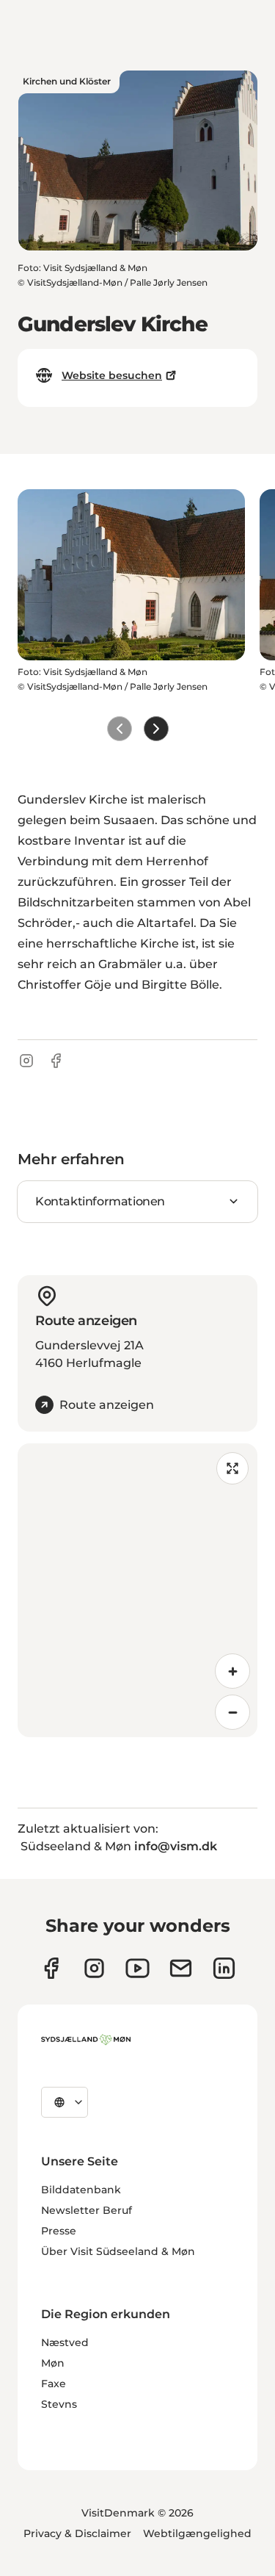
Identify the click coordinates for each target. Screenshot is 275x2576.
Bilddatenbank (81, 2190)
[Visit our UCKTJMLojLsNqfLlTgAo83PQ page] (137, 1968)
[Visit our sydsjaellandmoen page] (51, 1968)
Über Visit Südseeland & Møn (118, 2251)
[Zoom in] (232, 1671)
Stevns (59, 2404)
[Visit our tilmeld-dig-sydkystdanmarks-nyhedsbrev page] (181, 1968)
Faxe (54, 2384)
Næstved (65, 2342)
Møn (53, 2363)
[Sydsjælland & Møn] (86, 2040)
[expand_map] (232, 1468)
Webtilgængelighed (197, 2533)
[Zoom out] (232, 1712)
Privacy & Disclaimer (77, 2533)
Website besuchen (112, 375)
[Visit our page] (94, 1968)
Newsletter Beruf (87, 2210)
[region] (137, 1590)
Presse (59, 2231)
